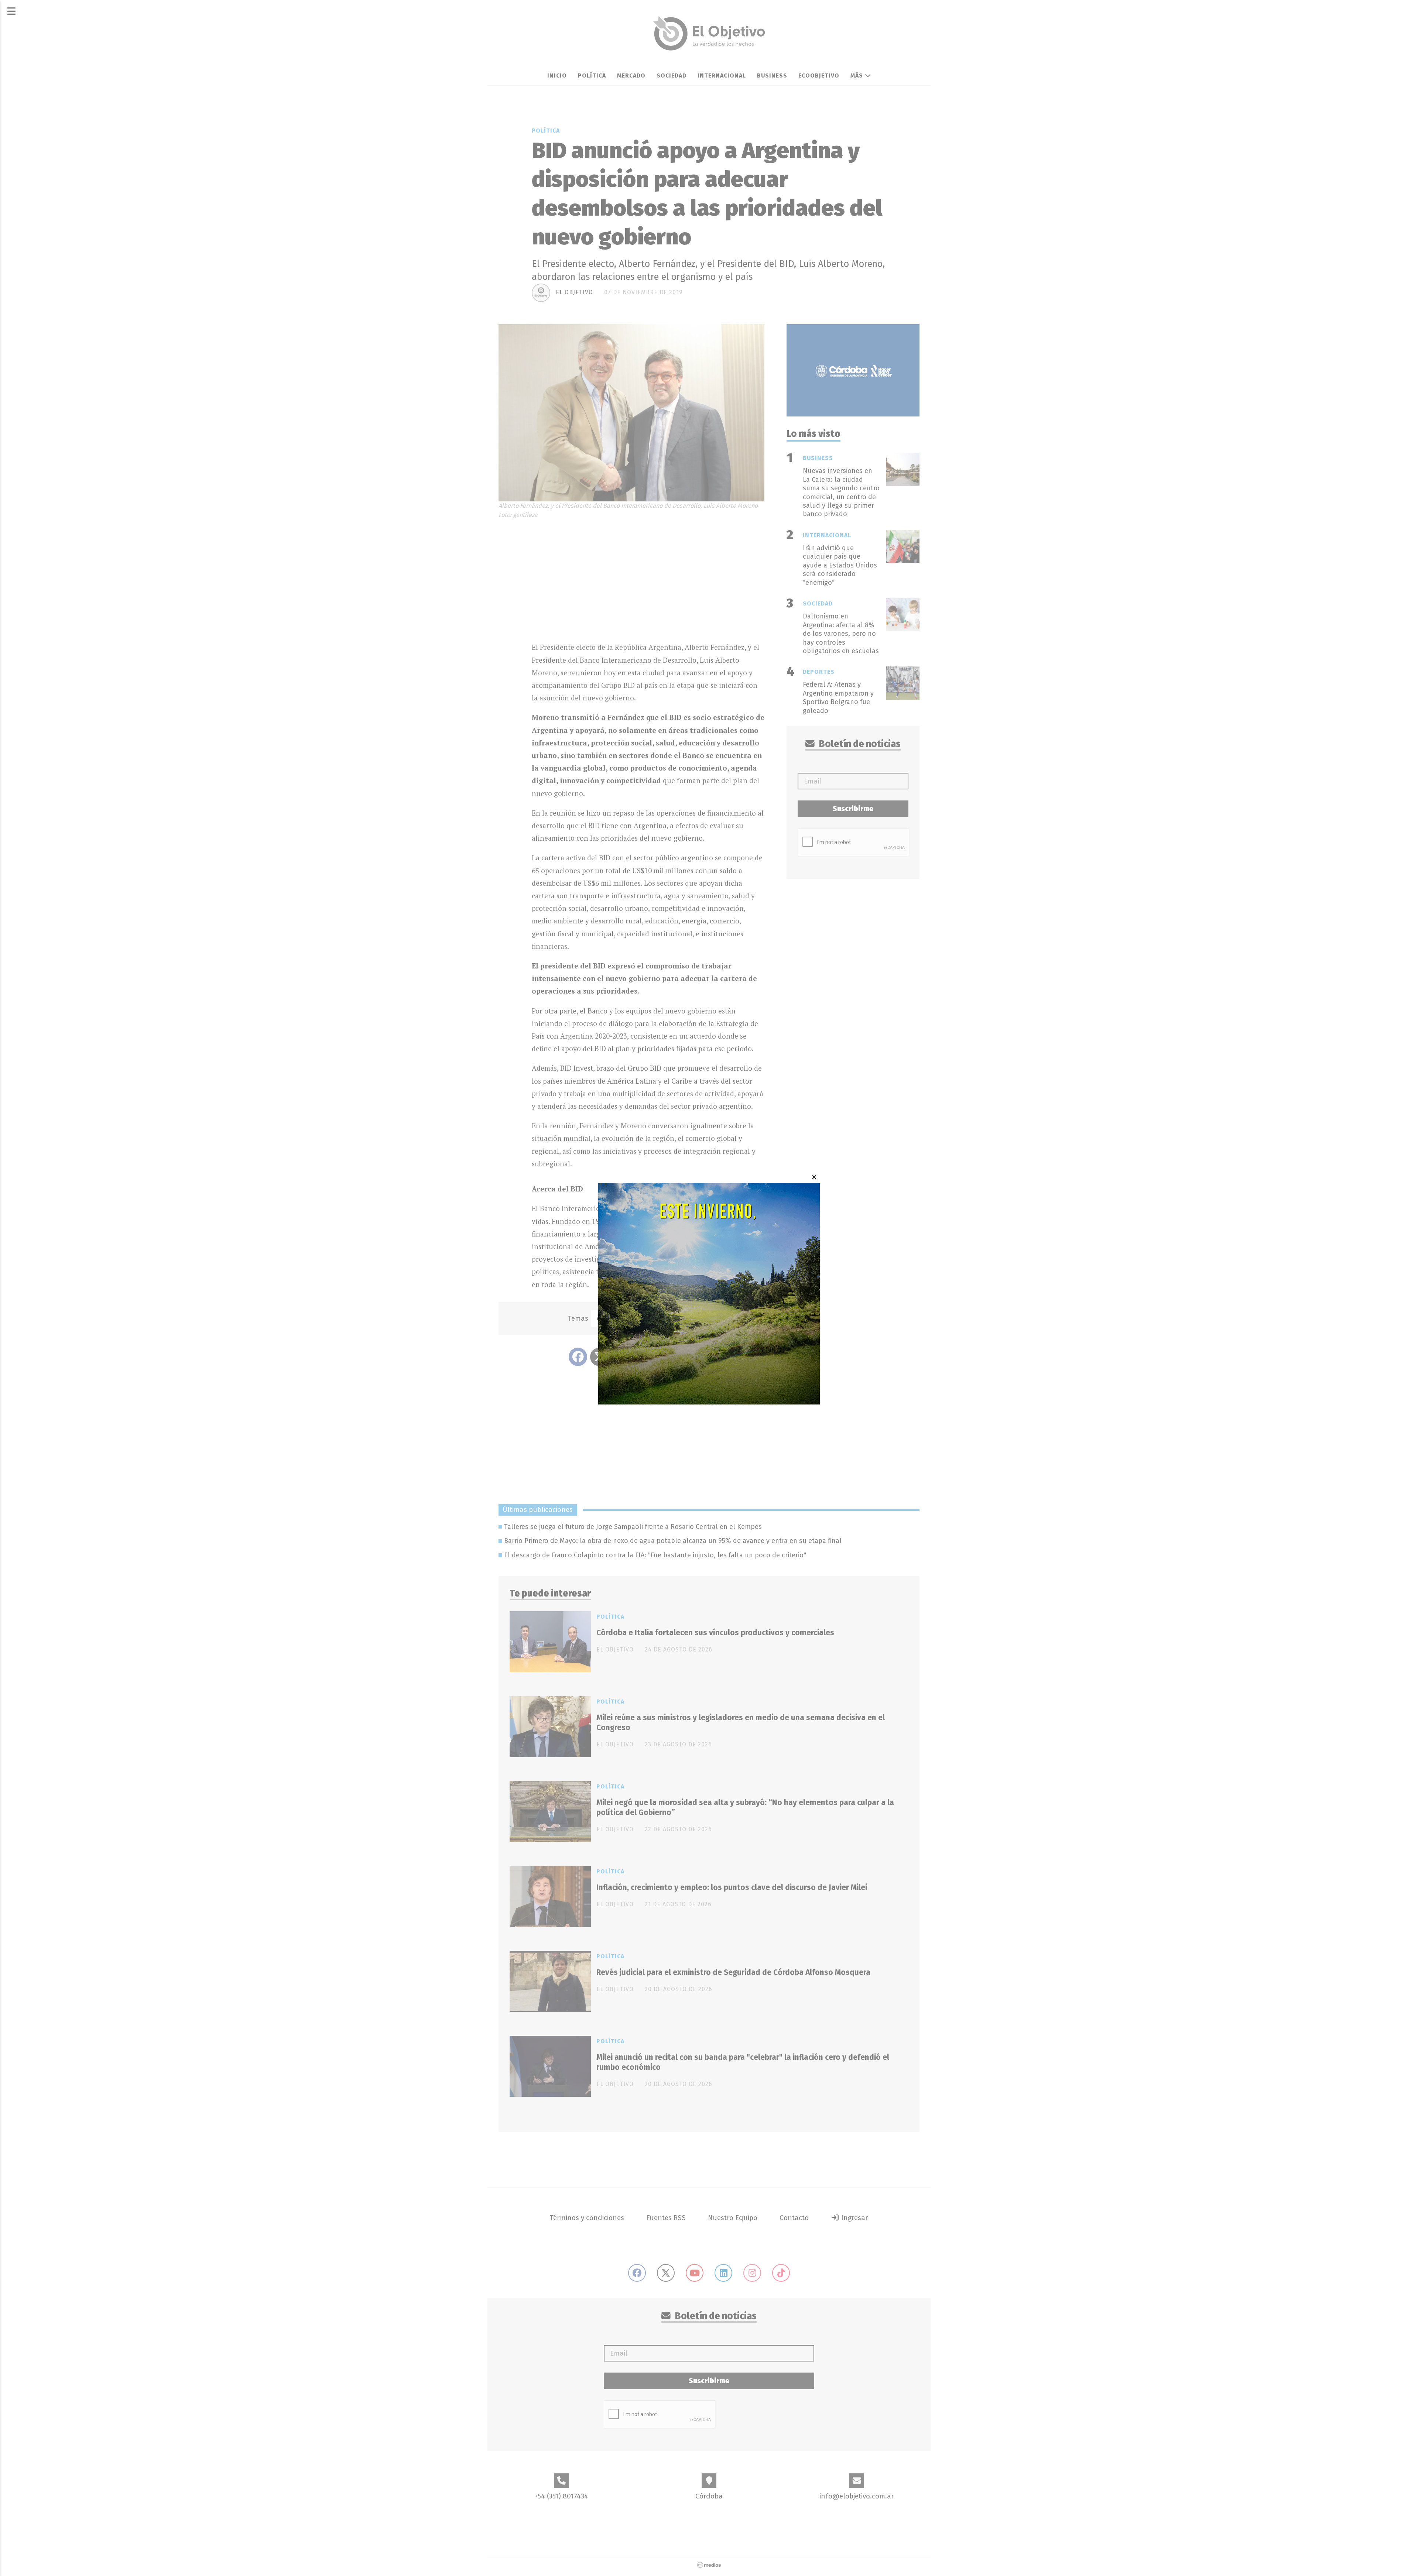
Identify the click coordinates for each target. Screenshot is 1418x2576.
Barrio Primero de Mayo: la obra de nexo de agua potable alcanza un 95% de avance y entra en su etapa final (673, 1541)
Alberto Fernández (628, 1318)
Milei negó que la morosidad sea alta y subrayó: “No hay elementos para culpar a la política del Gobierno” (745, 1807)
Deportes (819, 672)
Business (772, 76)
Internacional (722, 76)
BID (682, 1318)
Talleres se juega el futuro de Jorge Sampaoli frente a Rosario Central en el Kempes (633, 1527)
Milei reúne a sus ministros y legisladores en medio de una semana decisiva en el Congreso (741, 1723)
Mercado (631, 76)
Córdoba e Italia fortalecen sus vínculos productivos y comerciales (715, 1633)
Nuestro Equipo (733, 2218)
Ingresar (854, 2218)
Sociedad (672, 76)
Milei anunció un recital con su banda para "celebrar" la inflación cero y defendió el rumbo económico (743, 2062)
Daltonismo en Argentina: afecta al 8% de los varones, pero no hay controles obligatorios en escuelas (841, 634)
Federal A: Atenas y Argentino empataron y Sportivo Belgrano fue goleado (838, 697)
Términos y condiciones (587, 2218)
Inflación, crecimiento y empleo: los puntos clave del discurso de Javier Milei (732, 1887)
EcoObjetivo (819, 76)
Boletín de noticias (859, 744)
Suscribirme (853, 809)
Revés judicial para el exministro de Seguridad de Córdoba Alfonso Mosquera (733, 1972)
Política (592, 76)
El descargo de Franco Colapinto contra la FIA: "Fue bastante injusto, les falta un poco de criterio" (655, 1555)
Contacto (794, 2218)
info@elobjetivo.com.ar (857, 2496)
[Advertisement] (648, 578)
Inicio (557, 76)
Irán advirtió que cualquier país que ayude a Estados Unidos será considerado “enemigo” (840, 565)
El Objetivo (574, 292)
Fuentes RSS (666, 2218)
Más (858, 76)
